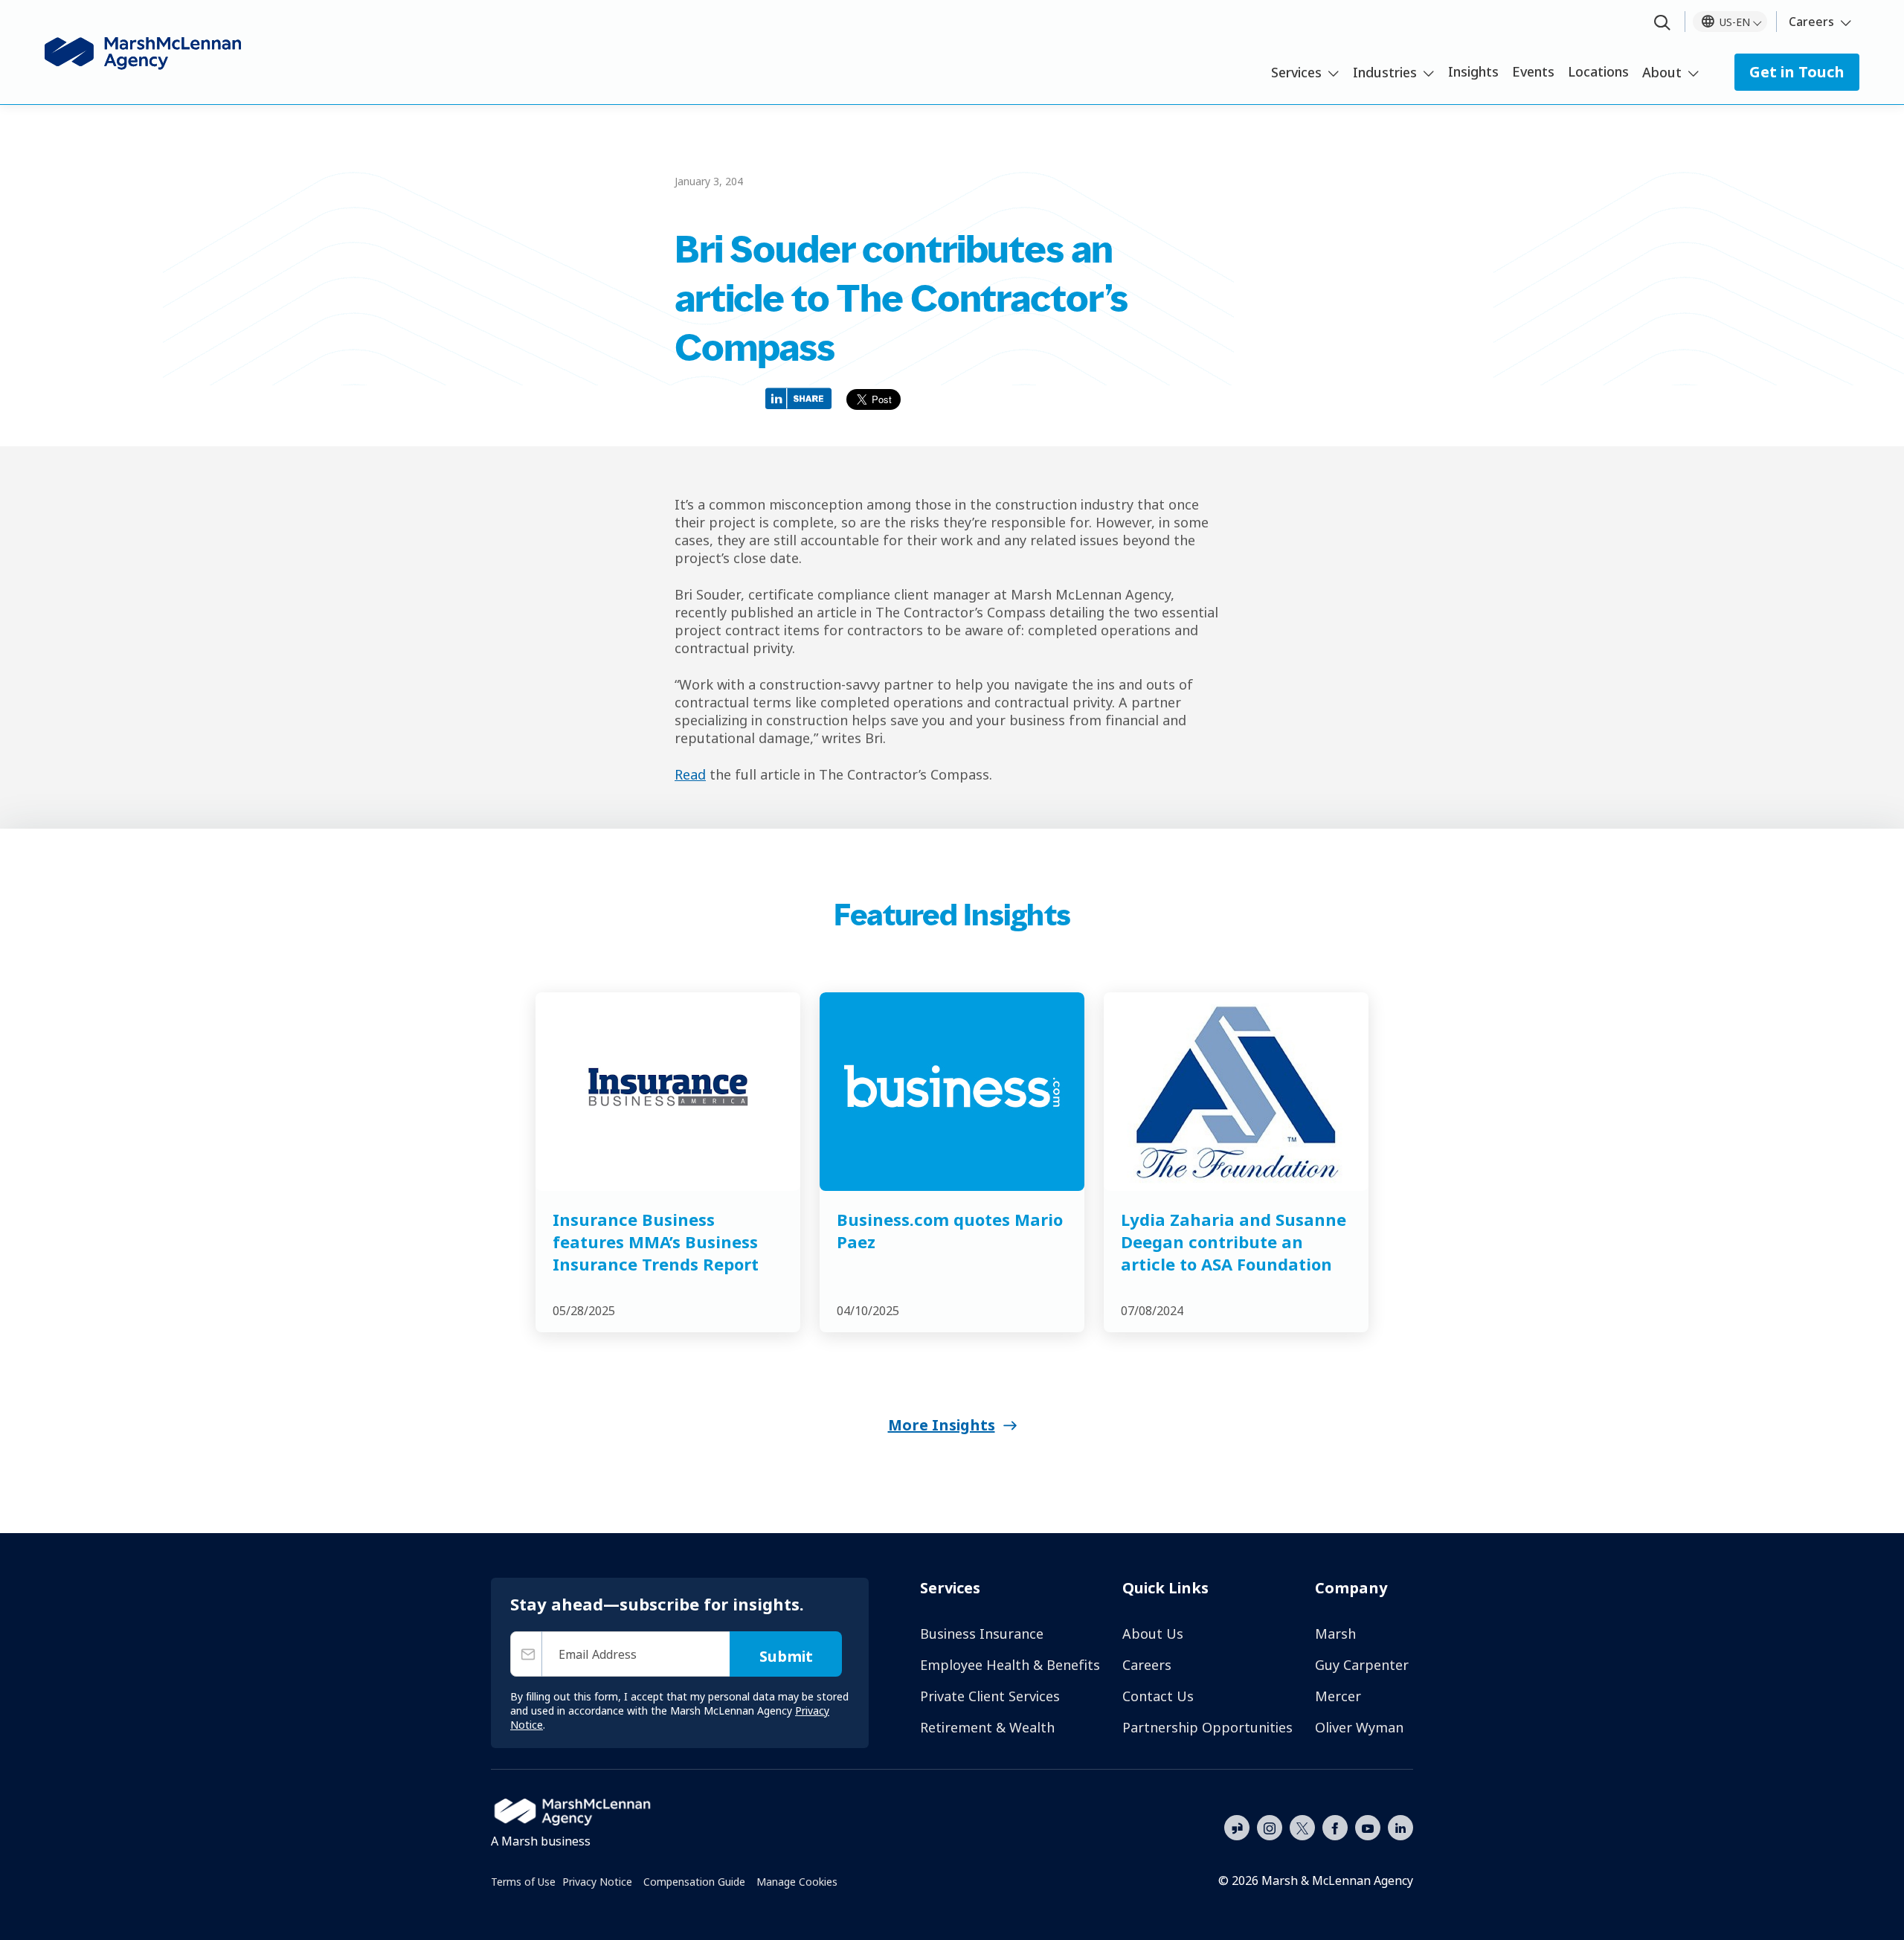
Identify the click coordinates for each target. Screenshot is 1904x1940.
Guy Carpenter (1362, 1665)
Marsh (1335, 1634)
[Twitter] (1302, 1826)
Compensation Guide (694, 1882)
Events (1533, 71)
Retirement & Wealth (987, 1727)
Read (690, 774)
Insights (1473, 71)
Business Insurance (982, 1634)
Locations (1598, 71)
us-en (1735, 22)
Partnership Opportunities (1207, 1727)
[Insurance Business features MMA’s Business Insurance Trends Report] (668, 1092)
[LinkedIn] (1400, 1826)
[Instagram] (1270, 1828)
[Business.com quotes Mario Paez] (952, 1092)
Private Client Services (990, 1696)
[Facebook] (1335, 1826)
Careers (1811, 22)
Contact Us (1158, 1696)
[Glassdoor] (1237, 1828)
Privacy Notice (597, 1882)
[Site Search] (1662, 23)
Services (1296, 72)
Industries (1385, 72)
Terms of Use (523, 1882)
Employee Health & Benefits (1010, 1665)
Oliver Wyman (1359, 1727)
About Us (1153, 1634)
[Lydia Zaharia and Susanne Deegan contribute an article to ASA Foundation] (1236, 1092)
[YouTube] (1368, 1826)
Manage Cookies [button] (797, 1882)
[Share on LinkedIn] (802, 398)
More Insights (942, 1425)
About (1662, 72)
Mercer (1338, 1696)
